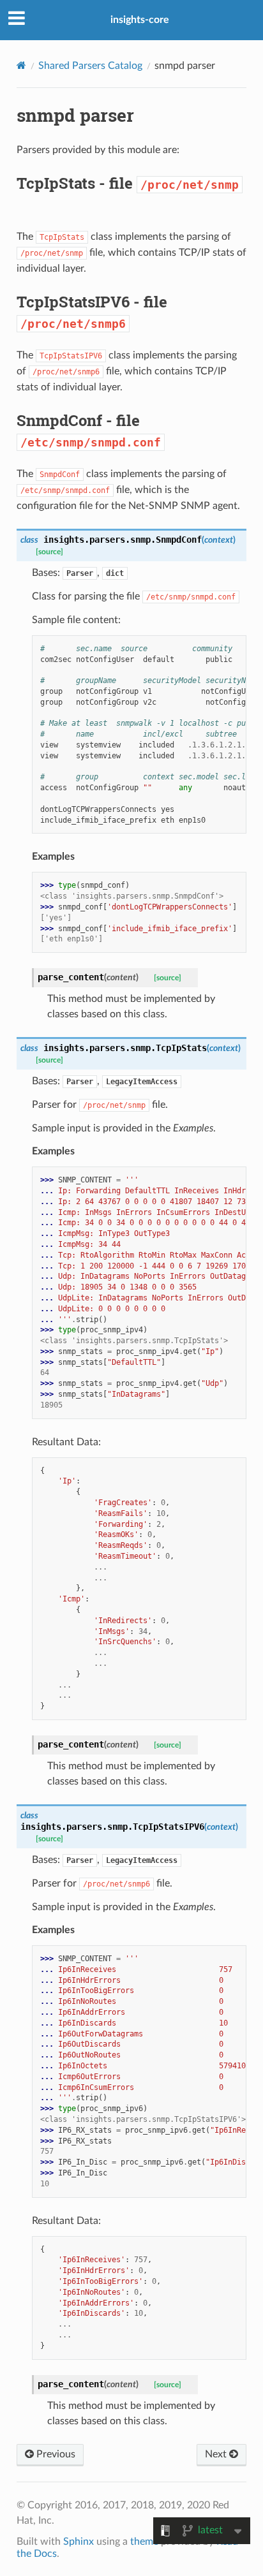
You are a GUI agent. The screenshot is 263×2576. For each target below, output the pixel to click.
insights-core (140, 20)
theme (144, 2542)
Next (217, 2454)
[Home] (21, 65)
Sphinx (79, 2542)
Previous (55, 2454)
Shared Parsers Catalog (90, 66)
